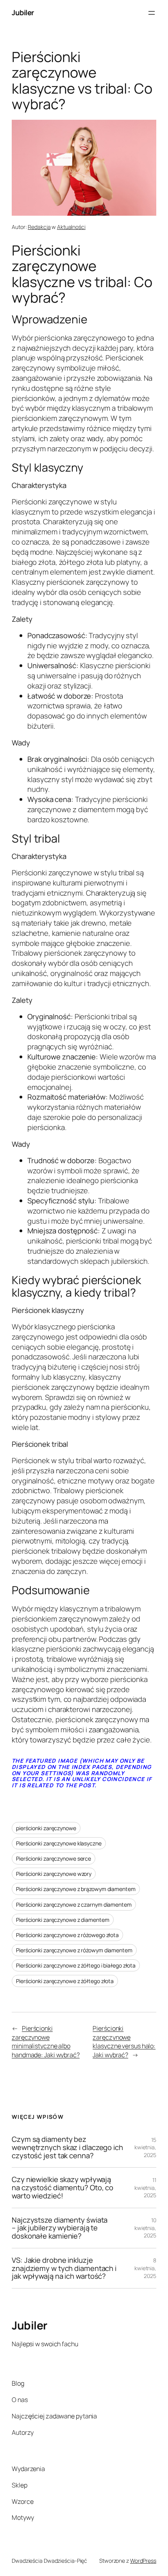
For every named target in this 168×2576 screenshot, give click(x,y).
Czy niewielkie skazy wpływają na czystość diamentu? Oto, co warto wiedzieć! (63, 2187)
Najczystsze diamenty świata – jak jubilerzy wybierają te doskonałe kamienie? (60, 2228)
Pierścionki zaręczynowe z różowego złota (67, 1935)
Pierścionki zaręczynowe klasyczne (59, 1843)
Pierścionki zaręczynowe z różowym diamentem (74, 1950)
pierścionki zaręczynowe (46, 1828)
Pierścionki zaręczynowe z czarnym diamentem (74, 1905)
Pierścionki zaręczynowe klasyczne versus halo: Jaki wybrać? (124, 2042)
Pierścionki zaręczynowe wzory (54, 1874)
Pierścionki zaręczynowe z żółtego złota (65, 1981)
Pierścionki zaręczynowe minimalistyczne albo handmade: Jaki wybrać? (46, 2042)
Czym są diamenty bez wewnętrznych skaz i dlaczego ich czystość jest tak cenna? (67, 2147)
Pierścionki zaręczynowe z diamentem (63, 1920)
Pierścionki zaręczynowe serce (54, 1858)
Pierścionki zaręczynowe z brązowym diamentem (76, 1889)
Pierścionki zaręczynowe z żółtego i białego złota (76, 1965)
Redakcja (39, 227)
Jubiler (23, 12)
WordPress (143, 2561)
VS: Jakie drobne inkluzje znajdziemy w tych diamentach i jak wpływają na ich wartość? (64, 2268)
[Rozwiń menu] (152, 13)
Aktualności (71, 227)
